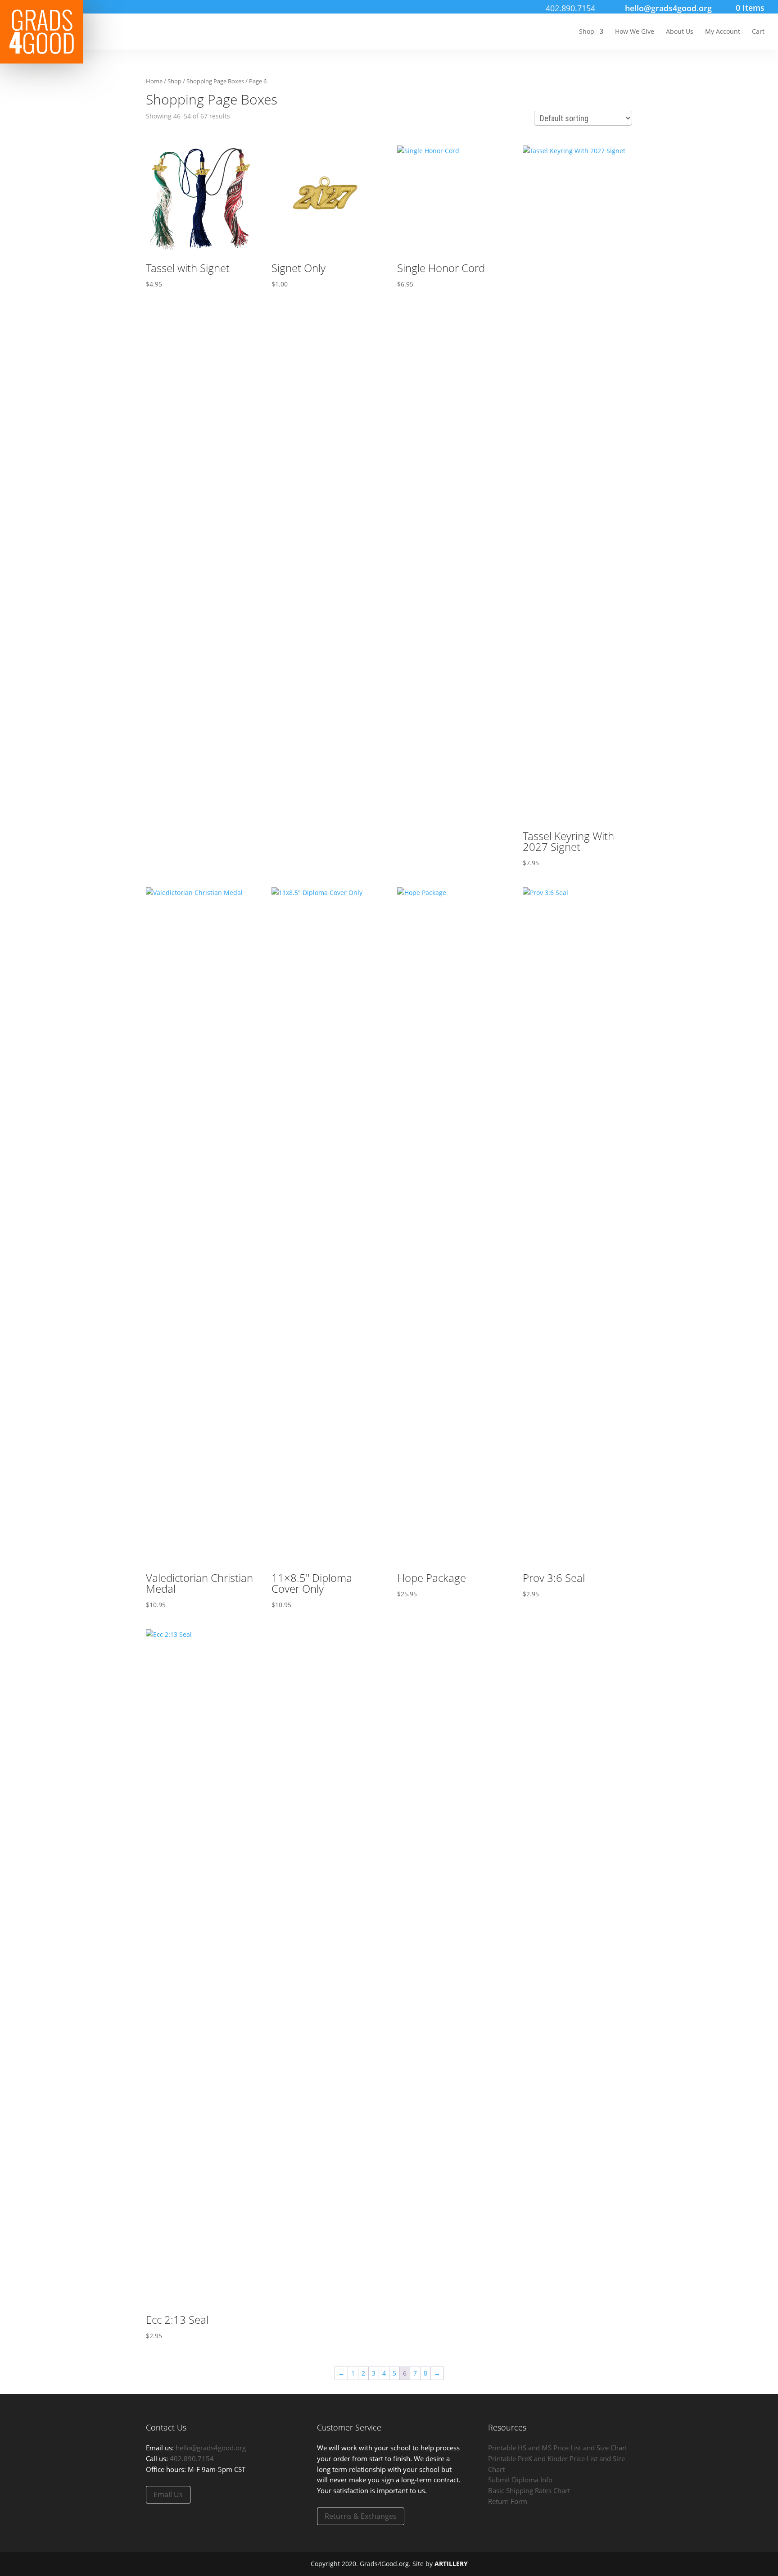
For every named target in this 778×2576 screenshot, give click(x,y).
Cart (758, 32)
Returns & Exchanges (361, 2516)
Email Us (168, 2494)
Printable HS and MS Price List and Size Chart (558, 2448)
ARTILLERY (451, 2564)
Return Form (508, 2501)
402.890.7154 (570, 8)
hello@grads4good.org (211, 2448)
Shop (587, 32)
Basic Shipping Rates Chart (529, 2490)
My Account (723, 32)
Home (154, 81)
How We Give (635, 32)
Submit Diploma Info (520, 2480)
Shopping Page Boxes (215, 81)
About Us (680, 32)
